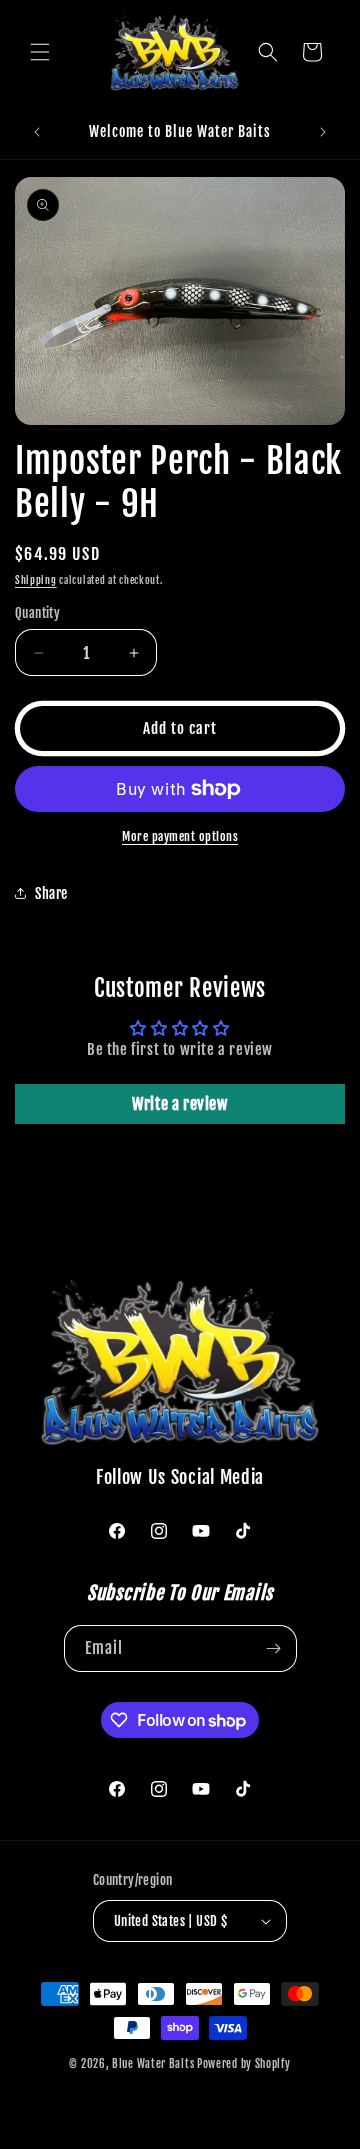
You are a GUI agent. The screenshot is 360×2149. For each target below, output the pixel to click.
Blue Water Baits (153, 2064)
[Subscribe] (274, 1648)
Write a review (179, 1104)
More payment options (180, 836)
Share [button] (51, 893)
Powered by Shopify (244, 2064)
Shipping (36, 580)
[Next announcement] (323, 132)
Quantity (37, 613)
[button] (40, 52)
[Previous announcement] (37, 132)
